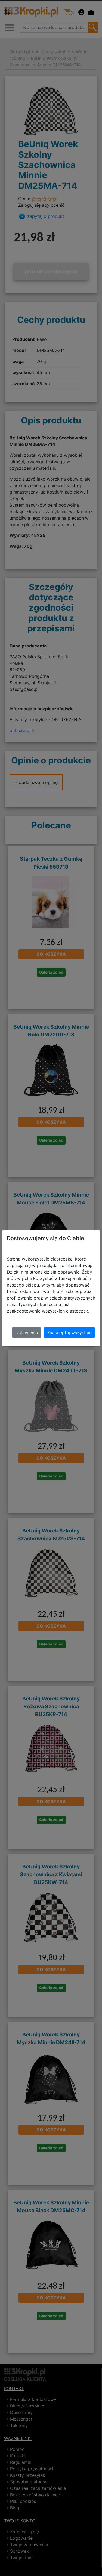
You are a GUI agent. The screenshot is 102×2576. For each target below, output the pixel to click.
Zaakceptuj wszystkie (69, 1333)
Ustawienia (27, 1333)
